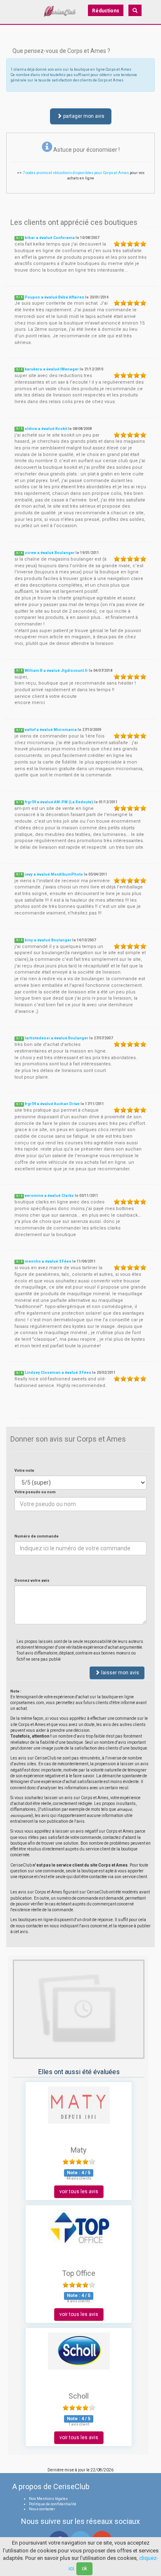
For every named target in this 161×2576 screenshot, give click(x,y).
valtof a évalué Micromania (51, 730)
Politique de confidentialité (53, 2504)
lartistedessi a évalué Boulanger (57, 1038)
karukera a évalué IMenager (52, 369)
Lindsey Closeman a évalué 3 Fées (58, 1373)
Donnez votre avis (32, 1580)
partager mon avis (83, 116)
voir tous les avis (79, 2192)
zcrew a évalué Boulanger (50, 553)
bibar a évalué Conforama (50, 238)
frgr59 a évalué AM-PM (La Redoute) (59, 802)
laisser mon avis (120, 1673)
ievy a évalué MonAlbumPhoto (54, 874)
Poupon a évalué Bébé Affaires (54, 297)
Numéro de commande (37, 1536)
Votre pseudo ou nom (35, 1492)
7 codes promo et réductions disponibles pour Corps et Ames (76, 173)
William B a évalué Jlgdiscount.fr (56, 671)
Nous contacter (42, 2509)
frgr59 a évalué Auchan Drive (52, 1104)
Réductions (106, 11)
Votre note (24, 1471)
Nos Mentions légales (48, 2499)
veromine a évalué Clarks (49, 1196)
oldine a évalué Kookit (46, 429)
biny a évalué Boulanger (48, 940)
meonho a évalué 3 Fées (48, 1261)
